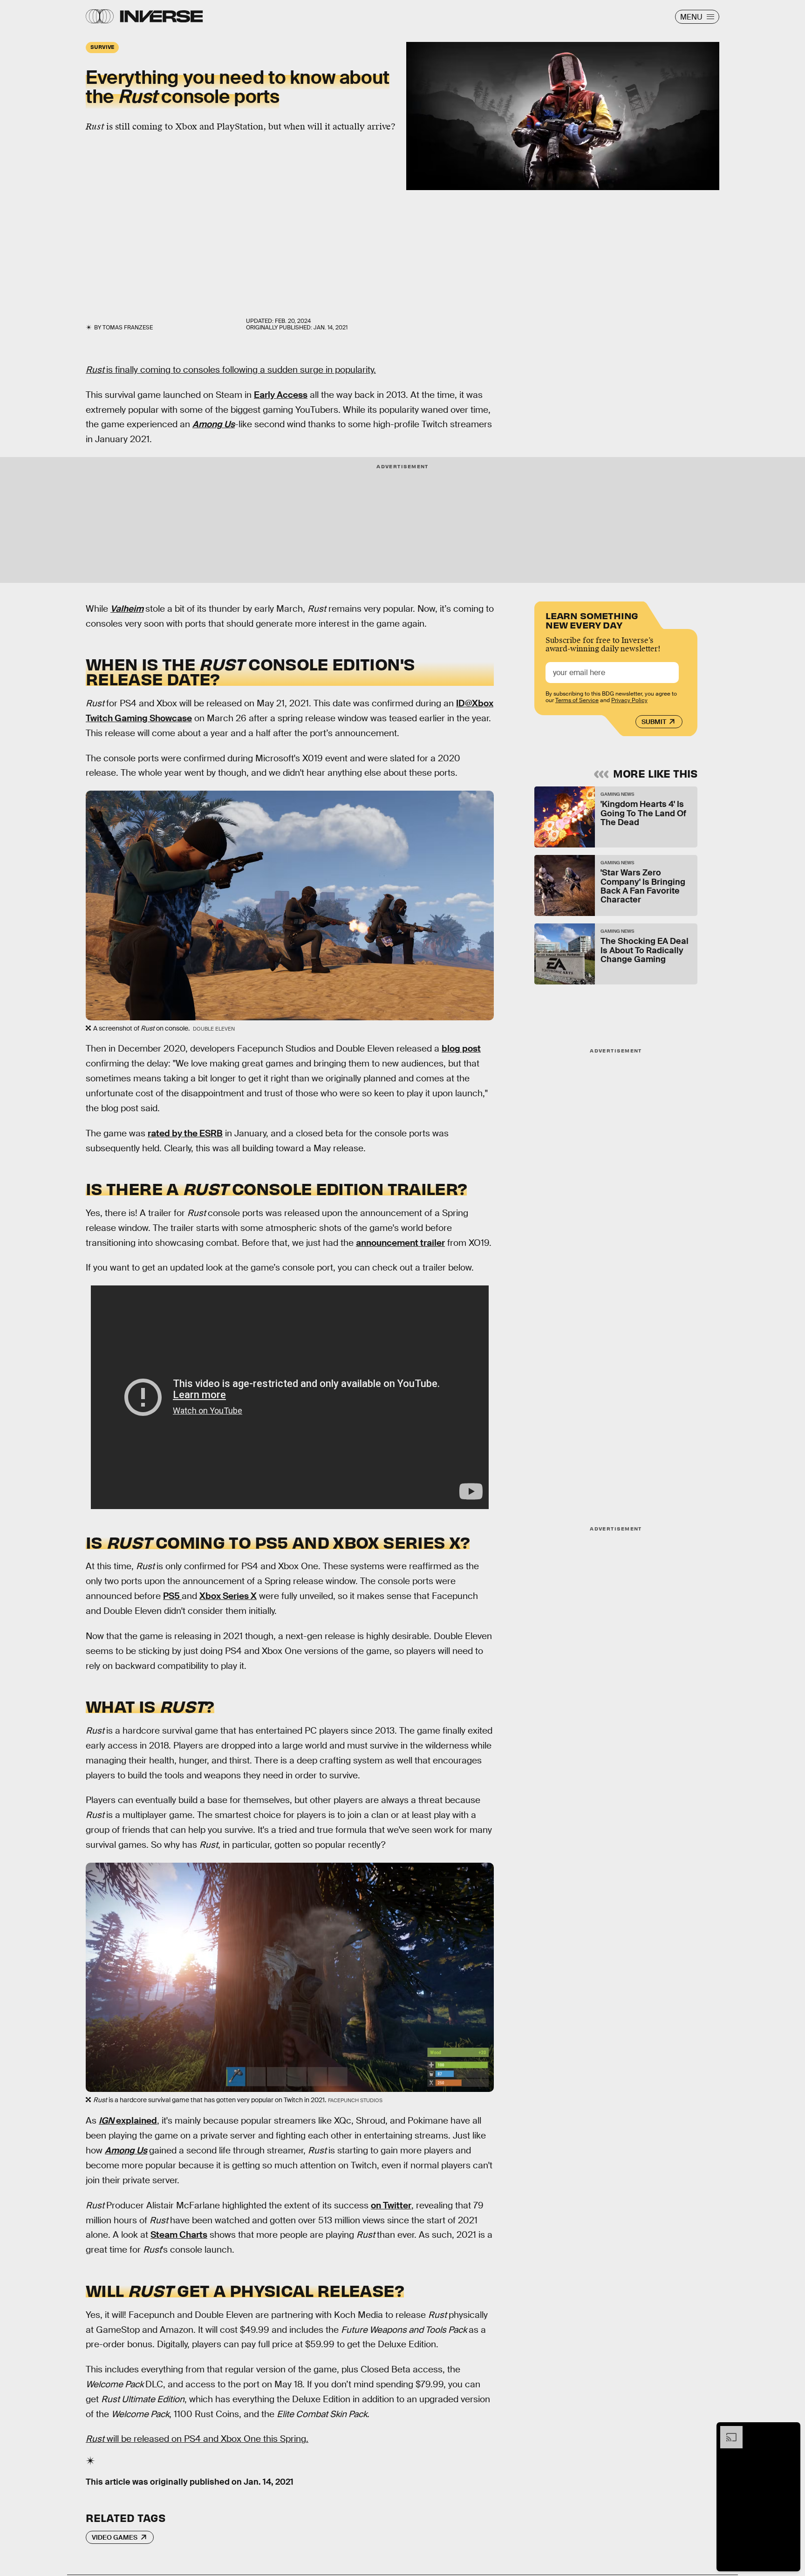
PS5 (172, 1596)
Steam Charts (179, 2235)
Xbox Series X (228, 1596)
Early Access (281, 395)
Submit (654, 722)
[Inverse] (161, 16)
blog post (461, 1049)
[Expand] (727, 2431)
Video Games (115, 2537)
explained (128, 2121)
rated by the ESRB (185, 1133)
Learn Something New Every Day (592, 619)
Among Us (126, 2150)
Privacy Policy (629, 700)
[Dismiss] (790, 2431)
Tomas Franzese (128, 328)
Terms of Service (577, 700)
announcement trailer (400, 1243)
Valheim (127, 609)
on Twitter (391, 2205)
